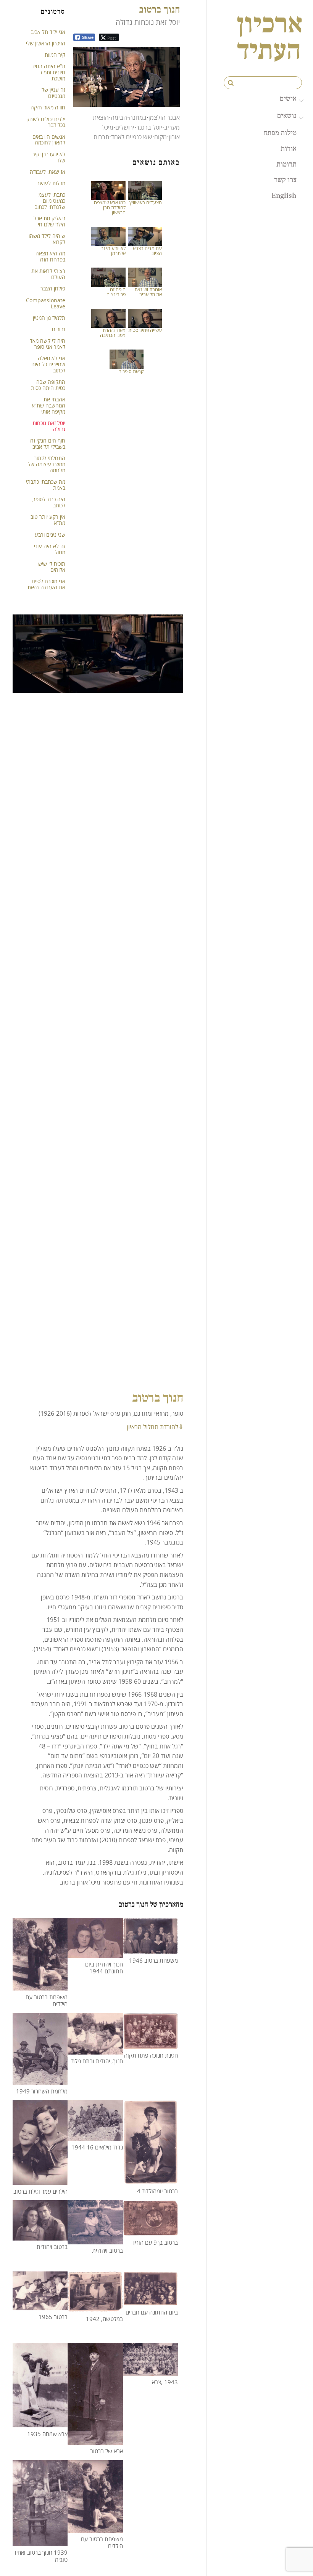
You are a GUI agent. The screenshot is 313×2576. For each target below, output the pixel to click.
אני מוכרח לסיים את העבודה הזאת (46, 584)
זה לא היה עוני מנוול (50, 549)
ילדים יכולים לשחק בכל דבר (46, 122)
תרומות (286, 164)
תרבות (101, 137)
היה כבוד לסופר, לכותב (48, 502)
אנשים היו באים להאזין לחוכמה (49, 140)
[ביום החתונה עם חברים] (150, 2301)
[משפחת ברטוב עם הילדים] (40, 1986)
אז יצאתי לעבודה (48, 172)
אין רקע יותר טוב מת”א (48, 520)
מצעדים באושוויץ (146, 202)
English (284, 195)
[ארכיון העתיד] (269, 54)
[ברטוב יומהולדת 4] (150, 2179)
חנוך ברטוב (159, 9)
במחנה (138, 117)
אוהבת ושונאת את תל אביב (148, 292)
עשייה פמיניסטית (145, 330)
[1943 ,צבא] (150, 2371)
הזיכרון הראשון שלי (46, 43)
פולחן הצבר (53, 288)
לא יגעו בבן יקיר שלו (49, 157)
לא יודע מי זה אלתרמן (113, 251)
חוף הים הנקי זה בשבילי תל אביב (48, 444)
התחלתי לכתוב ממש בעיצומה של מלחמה (47, 464)
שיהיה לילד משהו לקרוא (47, 239)
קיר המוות (55, 55)
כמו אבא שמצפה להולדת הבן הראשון (110, 207)
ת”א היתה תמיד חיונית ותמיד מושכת (49, 72)
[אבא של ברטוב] (95, 2440)
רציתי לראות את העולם (48, 274)
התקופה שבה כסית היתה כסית (48, 385)
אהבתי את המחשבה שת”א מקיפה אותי (48, 405)
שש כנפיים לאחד (132, 137)
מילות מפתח (280, 133)
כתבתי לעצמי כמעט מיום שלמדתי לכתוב (50, 201)
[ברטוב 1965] (40, 2305)
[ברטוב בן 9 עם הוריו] (150, 2231)
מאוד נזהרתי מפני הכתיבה (113, 333)
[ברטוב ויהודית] (40, 2235)
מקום (161, 137)
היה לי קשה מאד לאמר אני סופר (48, 344)
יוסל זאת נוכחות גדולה (49, 426)
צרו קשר (285, 180)
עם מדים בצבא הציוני (147, 251)
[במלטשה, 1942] (95, 2307)
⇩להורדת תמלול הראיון (155, 1427)
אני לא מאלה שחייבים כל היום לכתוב (48, 364)
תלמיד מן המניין (49, 318)
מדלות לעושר (51, 183)
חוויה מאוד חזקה (48, 107)
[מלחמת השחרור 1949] (40, 2079)
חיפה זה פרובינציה (116, 292)
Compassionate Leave (46, 303)
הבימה (119, 117)
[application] (127, 77)
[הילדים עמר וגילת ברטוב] (40, 2180)
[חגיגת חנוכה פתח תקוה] (150, 2044)
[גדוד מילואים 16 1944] (95, 2136)
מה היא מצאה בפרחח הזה (50, 256)
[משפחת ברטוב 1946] (150, 1949)
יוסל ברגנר (149, 127)
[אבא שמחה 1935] (40, 2422)
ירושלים (125, 127)
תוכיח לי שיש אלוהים (52, 567)
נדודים (59, 329)
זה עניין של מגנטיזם (53, 93)
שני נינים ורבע (50, 535)
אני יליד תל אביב (48, 32)
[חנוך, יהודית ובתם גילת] (95, 2049)
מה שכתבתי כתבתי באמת (46, 485)
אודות (289, 148)
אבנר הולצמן (164, 117)
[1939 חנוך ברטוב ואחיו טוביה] (40, 2541)
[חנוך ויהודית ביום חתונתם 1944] (95, 1953)
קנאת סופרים (131, 371)
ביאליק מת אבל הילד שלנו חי (49, 221)
